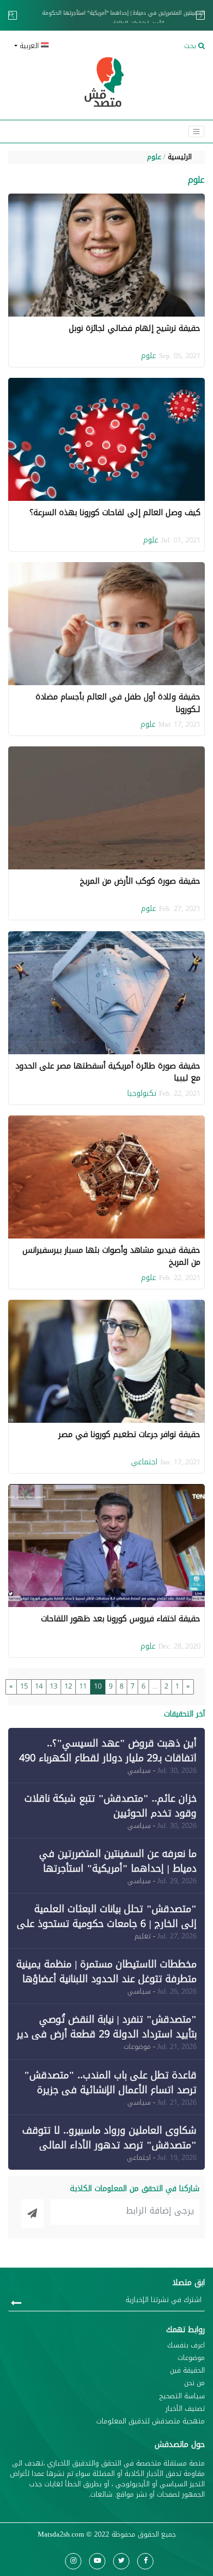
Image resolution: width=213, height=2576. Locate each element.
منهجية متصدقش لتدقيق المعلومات (150, 2422)
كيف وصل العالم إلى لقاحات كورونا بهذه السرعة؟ (115, 512)
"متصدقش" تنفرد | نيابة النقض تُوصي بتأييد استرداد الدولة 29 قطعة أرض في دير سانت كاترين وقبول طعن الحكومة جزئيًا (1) (106, 2034)
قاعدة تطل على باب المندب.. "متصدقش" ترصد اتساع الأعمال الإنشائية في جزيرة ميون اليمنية (110, 2090)
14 (39, 1686)
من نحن (194, 2383)
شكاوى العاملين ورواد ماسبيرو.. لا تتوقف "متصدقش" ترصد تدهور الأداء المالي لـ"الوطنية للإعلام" (110, 2145)
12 (68, 1686)
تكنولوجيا (142, 1093)
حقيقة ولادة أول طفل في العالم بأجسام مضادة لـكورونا (118, 703)
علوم (154, 157)
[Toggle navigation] (196, 132)
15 (24, 1686)
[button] (56, 46)
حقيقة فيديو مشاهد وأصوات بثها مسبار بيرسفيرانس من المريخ (111, 1256)
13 (54, 1686)
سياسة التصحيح (182, 2396)
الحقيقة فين (187, 2371)
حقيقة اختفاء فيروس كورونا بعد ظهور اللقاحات (121, 1619)
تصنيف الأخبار (185, 2409)
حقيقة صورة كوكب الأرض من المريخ (140, 881)
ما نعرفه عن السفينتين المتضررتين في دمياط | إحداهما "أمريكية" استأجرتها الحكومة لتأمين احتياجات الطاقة (106, 18)
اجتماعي (144, 1462)
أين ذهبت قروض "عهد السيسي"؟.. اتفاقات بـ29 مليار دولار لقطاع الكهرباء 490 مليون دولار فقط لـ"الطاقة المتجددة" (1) (108, 1758)
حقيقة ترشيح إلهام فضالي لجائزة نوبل (135, 328)
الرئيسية (180, 157)
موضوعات (191, 2358)
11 (83, 1686)
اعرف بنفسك (186, 2346)
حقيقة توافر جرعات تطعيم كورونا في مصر (129, 1434)
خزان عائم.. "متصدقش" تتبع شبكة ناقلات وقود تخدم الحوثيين (111, 1806)
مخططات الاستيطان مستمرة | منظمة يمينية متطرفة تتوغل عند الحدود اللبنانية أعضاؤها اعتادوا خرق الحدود (106, 1979)
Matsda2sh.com (61, 2534)
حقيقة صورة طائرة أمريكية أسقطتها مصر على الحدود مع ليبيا (108, 1072)
